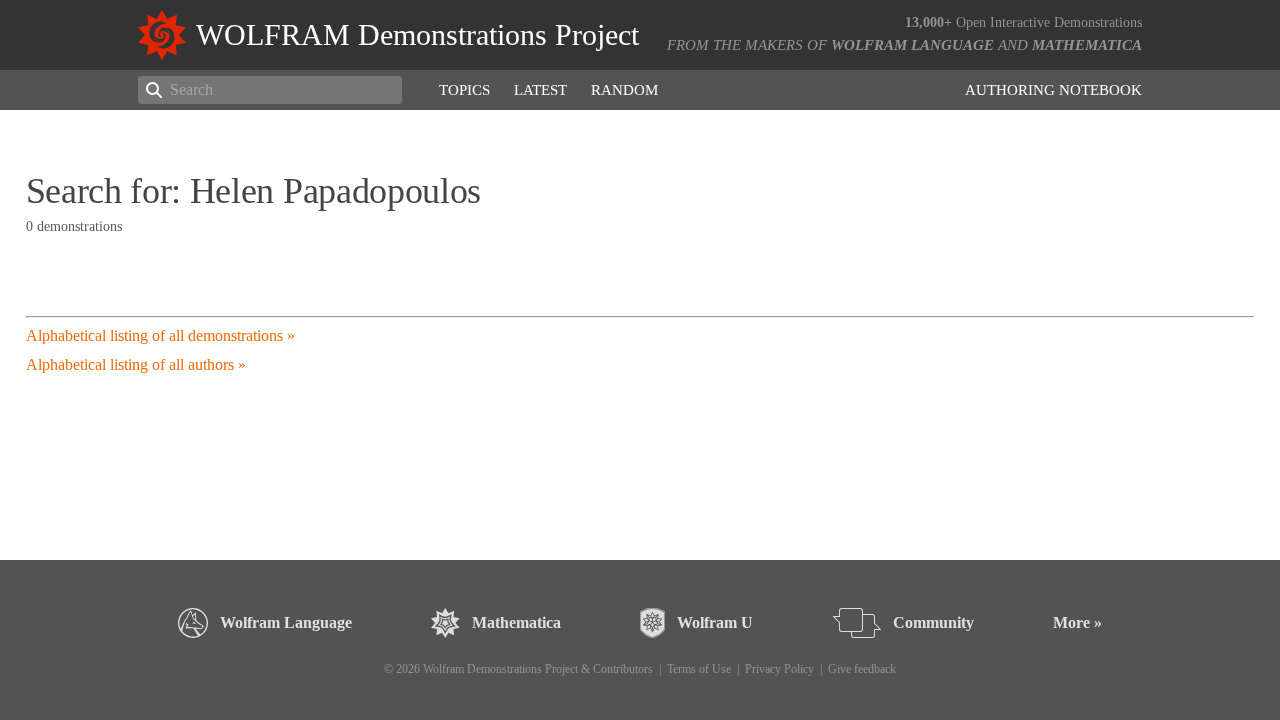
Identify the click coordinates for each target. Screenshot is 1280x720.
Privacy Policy (779, 669)
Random (624, 90)
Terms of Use (699, 669)
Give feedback (862, 669)
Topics (464, 90)
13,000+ (928, 22)
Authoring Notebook (1053, 90)
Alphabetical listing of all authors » (136, 364)
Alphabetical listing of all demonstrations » (160, 335)
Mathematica (1087, 45)
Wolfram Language (912, 45)
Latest (540, 90)
